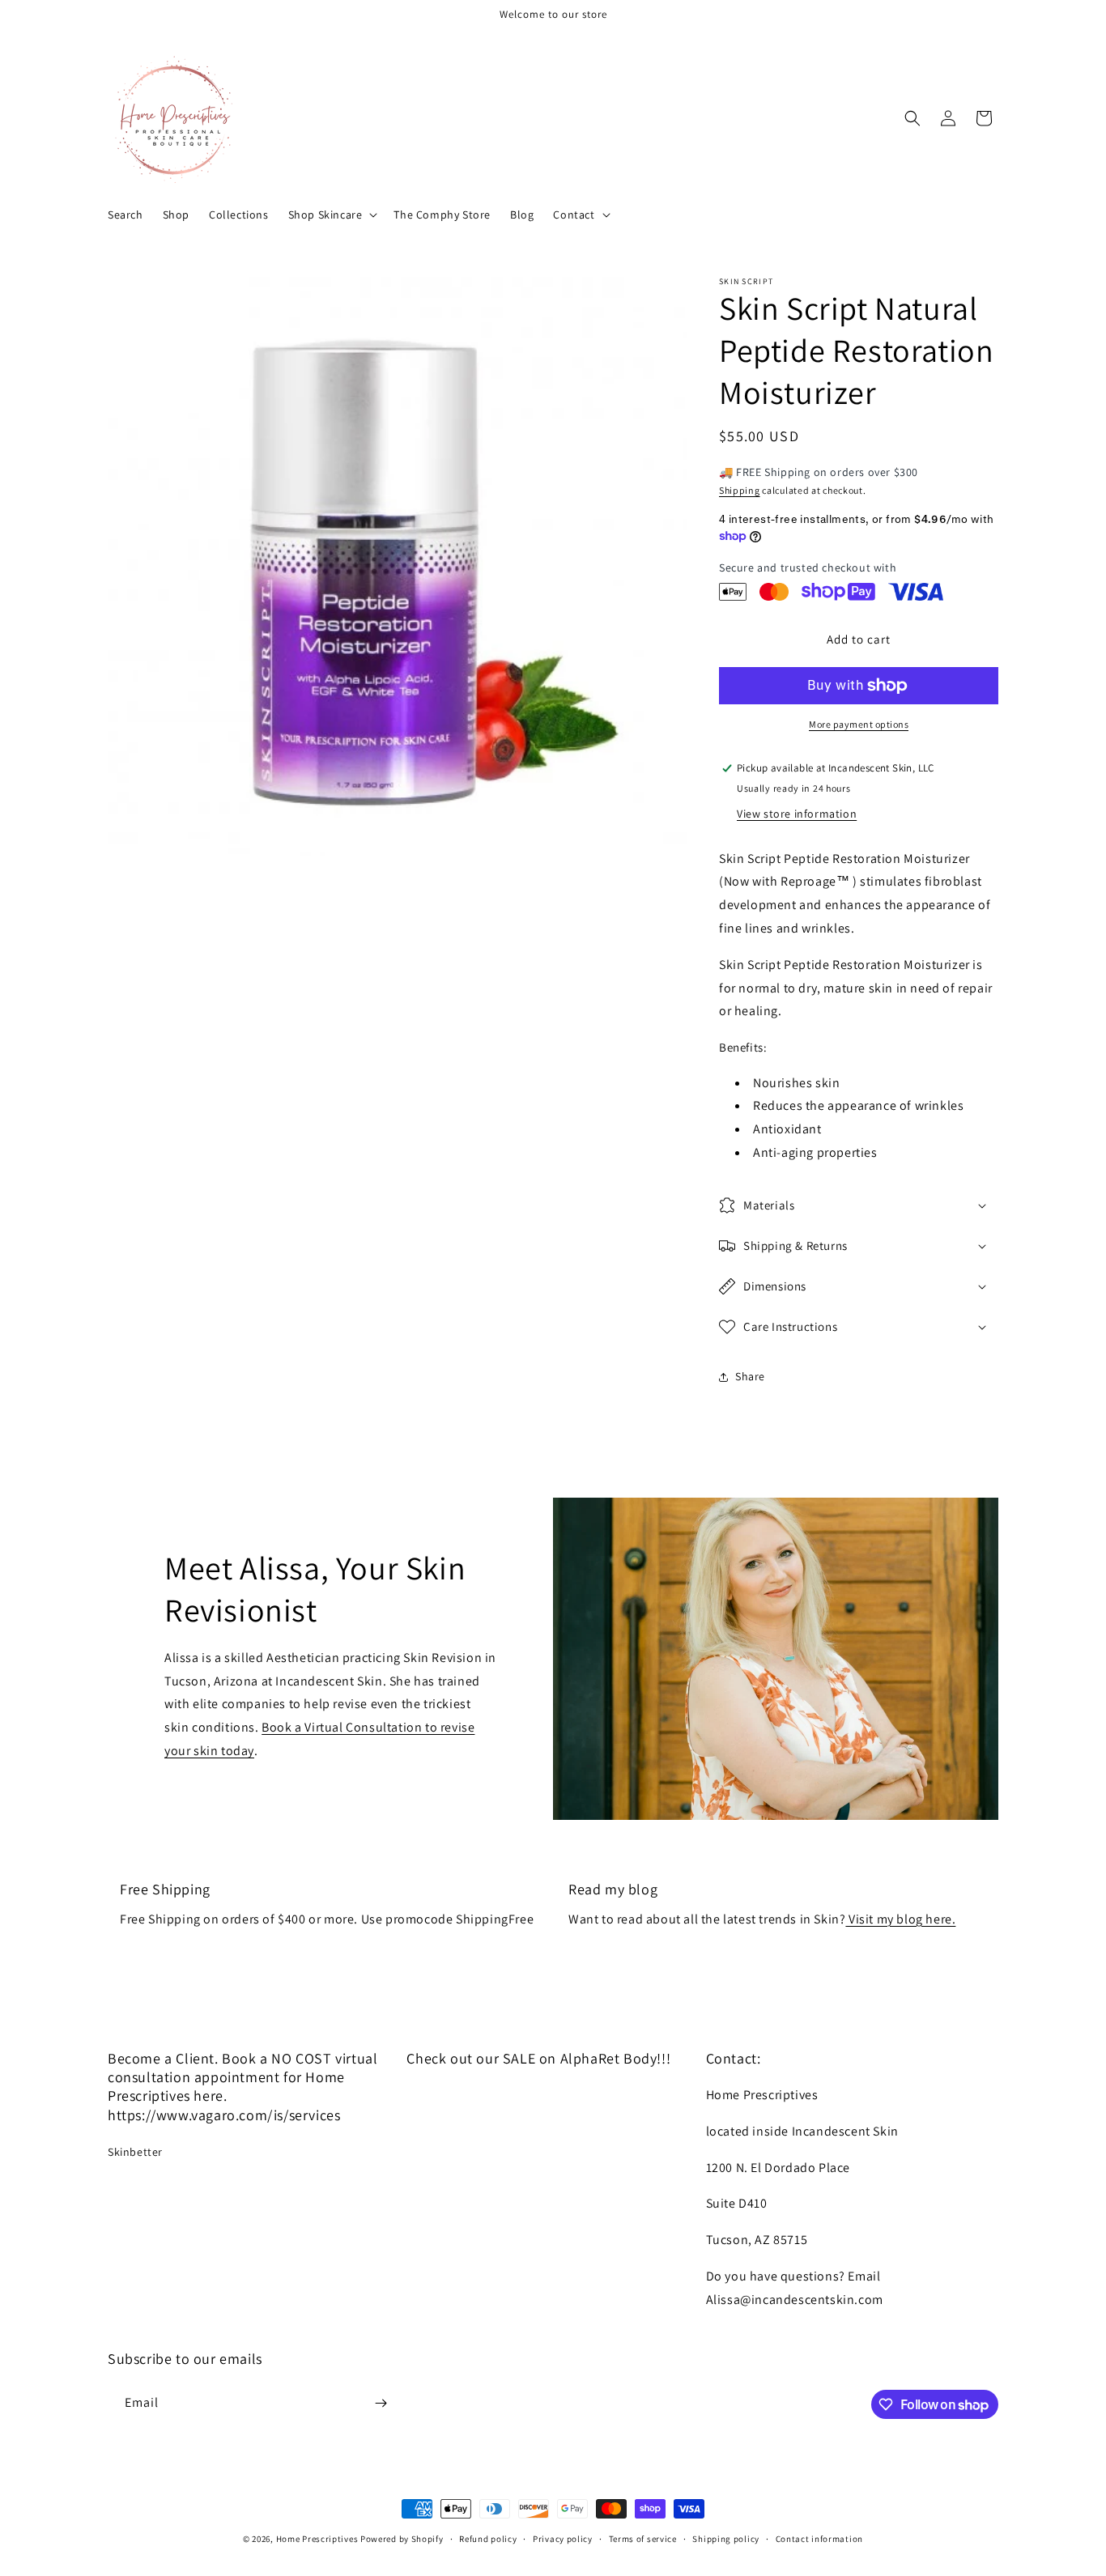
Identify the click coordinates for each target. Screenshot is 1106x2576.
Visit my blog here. (900, 1919)
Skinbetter (135, 2152)
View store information (797, 814)
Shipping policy (726, 2539)
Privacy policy (563, 2539)
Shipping (740, 490)
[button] (332, 215)
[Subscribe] (381, 2403)
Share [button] (750, 1376)
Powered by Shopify (402, 2539)
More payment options (859, 724)
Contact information (819, 2539)
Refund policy (488, 2539)
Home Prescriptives (317, 2539)
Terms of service (643, 2539)
